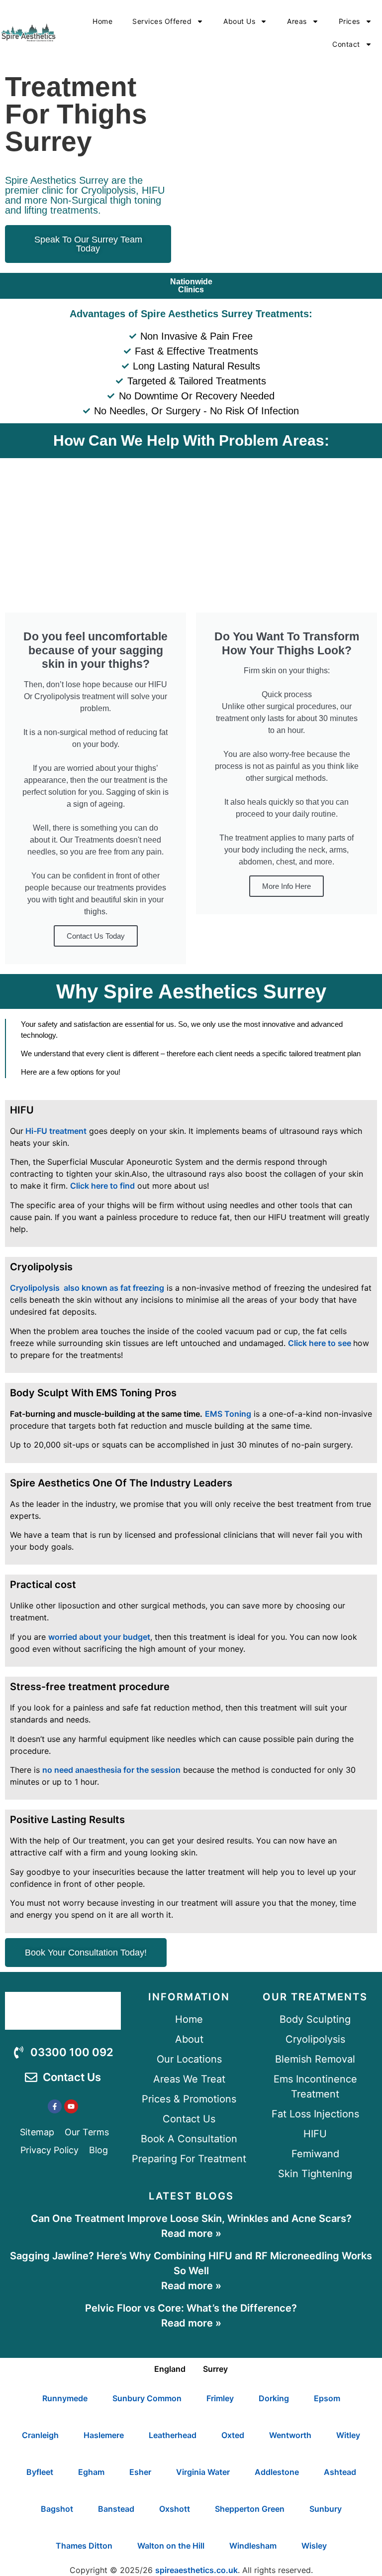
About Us (239, 21)
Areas (297, 21)
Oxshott (175, 2509)
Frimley (220, 2398)
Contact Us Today (96, 936)
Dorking (274, 2398)
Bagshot (57, 2509)
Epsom (327, 2398)
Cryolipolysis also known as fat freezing (87, 1288)
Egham (91, 2472)
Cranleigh (40, 2435)
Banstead (116, 2509)
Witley (348, 2435)
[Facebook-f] (55, 2106)
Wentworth (290, 2435)
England (170, 2369)
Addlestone (277, 2472)
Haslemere (104, 2435)
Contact (346, 44)
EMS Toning (228, 1414)
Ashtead (340, 2472)
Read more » (191, 2233)
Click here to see (321, 1343)
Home (102, 21)
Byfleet (40, 2472)
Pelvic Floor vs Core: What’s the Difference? (191, 2308)
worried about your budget (99, 1637)
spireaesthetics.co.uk (196, 2570)
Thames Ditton (84, 2546)
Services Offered (162, 21)
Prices (349, 21)
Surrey (215, 2369)
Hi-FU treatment (55, 1131)
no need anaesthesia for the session (111, 1770)
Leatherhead (173, 2435)
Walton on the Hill (171, 2546)
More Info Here (286, 886)
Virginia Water (203, 2472)
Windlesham (253, 2546)
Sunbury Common (147, 2398)
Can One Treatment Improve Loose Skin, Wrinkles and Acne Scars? (191, 2218)
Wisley (314, 2546)
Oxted (233, 2435)
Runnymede (65, 2398)
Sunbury (326, 2509)
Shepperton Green (250, 2509)
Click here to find (102, 1186)
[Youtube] (71, 2106)
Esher (140, 2472)
